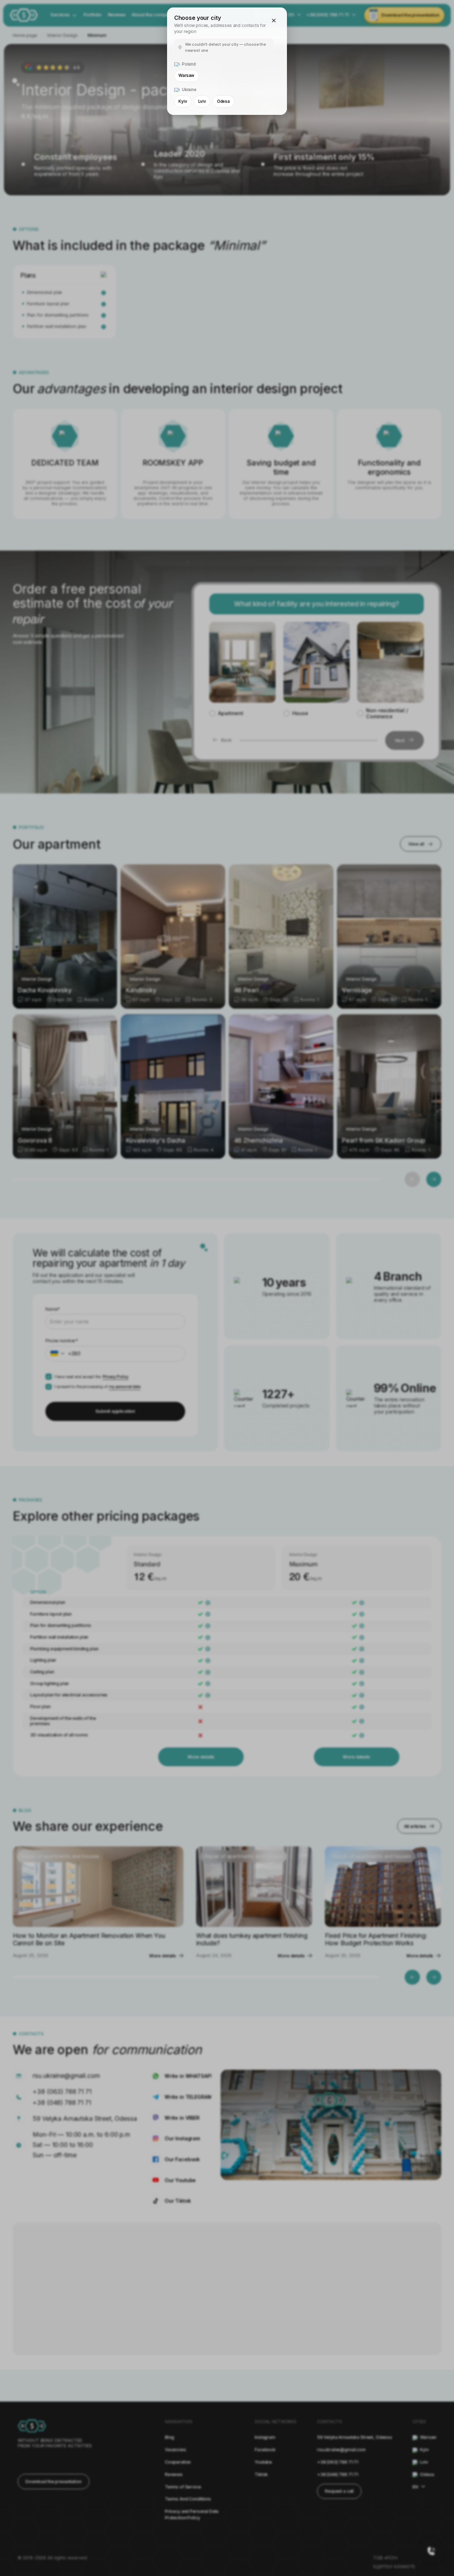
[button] (274, 21)
